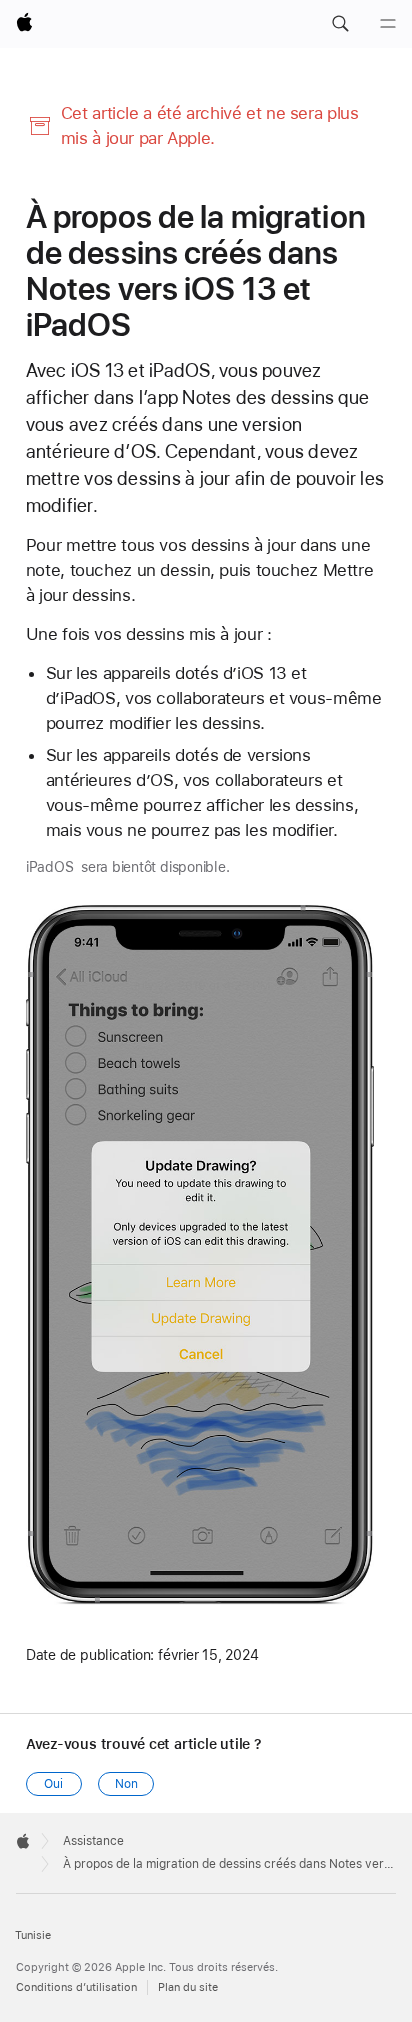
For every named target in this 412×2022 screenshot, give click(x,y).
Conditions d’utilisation (76, 1987)
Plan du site (188, 1987)
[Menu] (388, 24)
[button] (340, 24)
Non (126, 1784)
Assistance (93, 1841)
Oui (53, 1784)
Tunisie (33, 1935)
